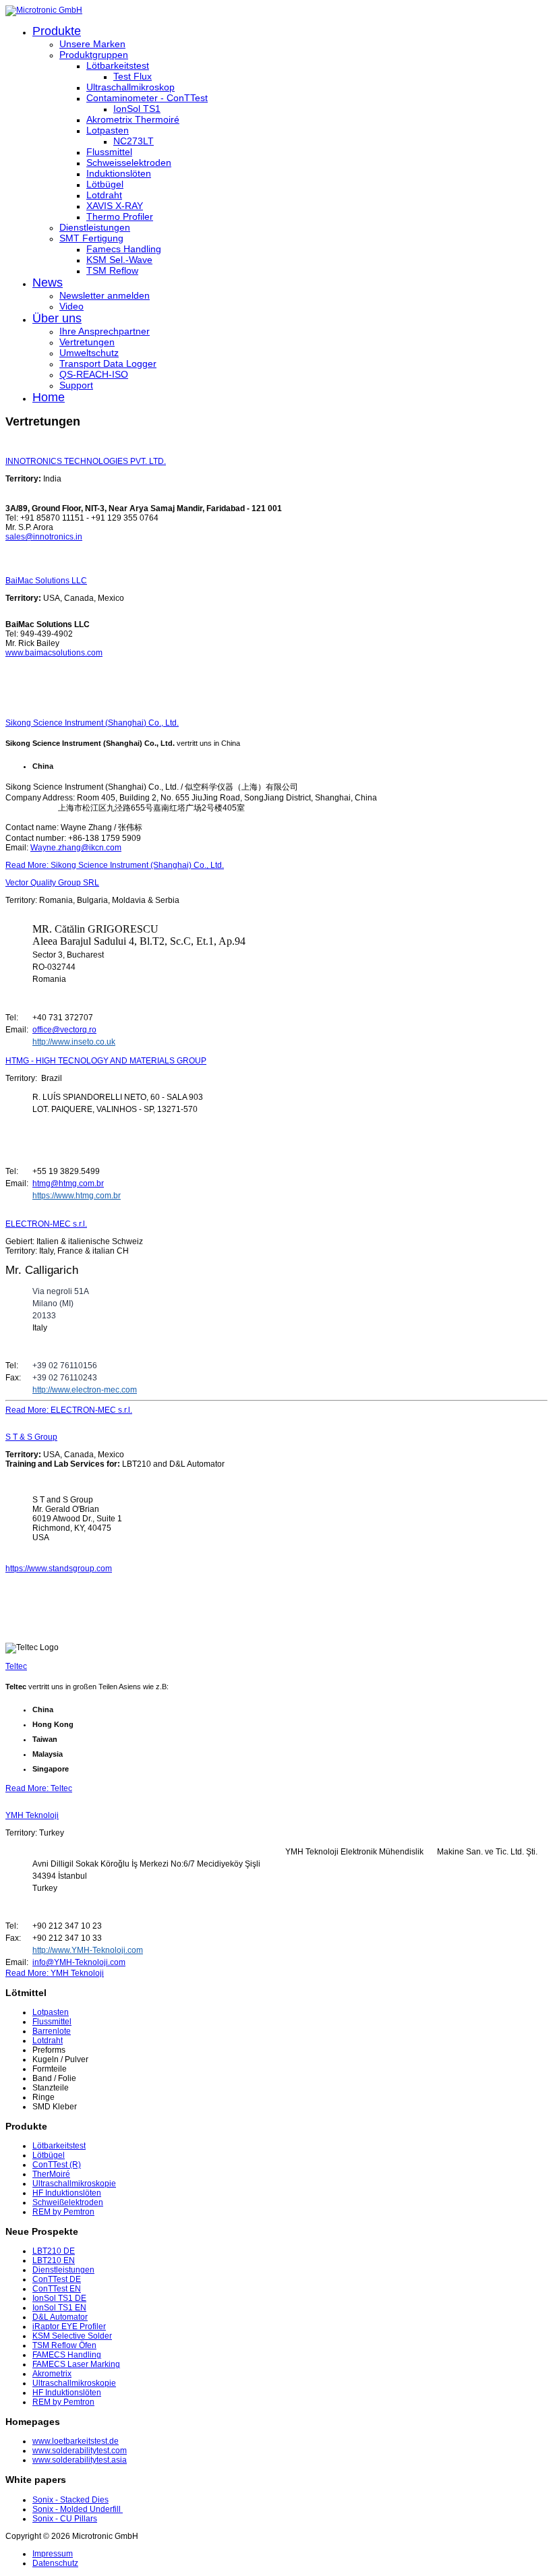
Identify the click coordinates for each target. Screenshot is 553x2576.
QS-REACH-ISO (94, 374)
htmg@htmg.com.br (68, 1183)
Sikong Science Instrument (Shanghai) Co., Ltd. (92, 723)
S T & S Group (31, 1437)
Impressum (53, 2554)
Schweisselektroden (129, 163)
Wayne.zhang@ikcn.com (76, 848)
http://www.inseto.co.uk (74, 1042)
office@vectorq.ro (64, 1030)
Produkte (57, 31)
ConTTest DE (57, 2279)
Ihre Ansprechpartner (105, 331)
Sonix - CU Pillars (65, 2519)
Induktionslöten (119, 173)
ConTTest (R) (57, 2165)
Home (49, 397)
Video (71, 306)
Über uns (57, 318)
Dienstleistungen (95, 227)
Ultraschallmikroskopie (74, 2184)
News (48, 283)
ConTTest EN (57, 2289)
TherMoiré (51, 2174)
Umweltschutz (89, 353)
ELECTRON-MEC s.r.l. (46, 1224)
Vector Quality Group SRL (52, 883)
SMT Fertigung (91, 238)
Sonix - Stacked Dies (70, 2500)
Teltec (16, 1666)
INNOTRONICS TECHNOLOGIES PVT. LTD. (86, 461)
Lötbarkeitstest (118, 65)
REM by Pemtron (63, 2212)
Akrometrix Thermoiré (133, 119)
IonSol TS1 (137, 109)
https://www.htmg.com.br (77, 1196)
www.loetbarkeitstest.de (76, 2441)
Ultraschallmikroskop (130, 87)
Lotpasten (108, 130)
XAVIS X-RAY (115, 206)
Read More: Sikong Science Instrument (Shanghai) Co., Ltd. (115, 865)
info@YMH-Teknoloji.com (79, 1962)
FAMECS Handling (67, 2355)
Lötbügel (105, 184)
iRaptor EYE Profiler (69, 2326)
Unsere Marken (92, 44)
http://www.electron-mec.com (85, 1390)
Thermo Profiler (120, 216)
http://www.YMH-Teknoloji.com (88, 1950)
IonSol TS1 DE (59, 2298)
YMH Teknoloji (32, 1815)
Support (76, 385)
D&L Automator (60, 2317)
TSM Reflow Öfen (64, 2345)
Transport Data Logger (108, 363)
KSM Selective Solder (72, 2336)
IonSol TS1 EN (59, 2308)
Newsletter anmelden (105, 295)
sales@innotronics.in (44, 537)
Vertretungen (87, 342)
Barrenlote (52, 2031)
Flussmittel (109, 152)
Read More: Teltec (39, 1788)
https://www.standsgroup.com (59, 1569)
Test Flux (133, 76)
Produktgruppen (94, 55)
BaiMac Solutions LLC (46, 581)
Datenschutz (55, 2563)
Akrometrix (52, 2374)
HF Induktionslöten (67, 2193)
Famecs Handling (124, 249)
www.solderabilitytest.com (80, 2451)
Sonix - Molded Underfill (78, 2509)
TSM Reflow (112, 270)
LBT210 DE (54, 2251)
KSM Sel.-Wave (119, 260)
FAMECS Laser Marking (76, 2364)
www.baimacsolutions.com (54, 653)
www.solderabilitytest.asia (80, 2460)
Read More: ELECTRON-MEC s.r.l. (69, 1410)
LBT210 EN (54, 2260)
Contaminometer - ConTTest (147, 98)
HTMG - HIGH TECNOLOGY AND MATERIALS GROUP (106, 1061)
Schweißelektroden (68, 2202)
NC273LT (134, 141)
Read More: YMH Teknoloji (55, 1973)
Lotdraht (104, 195)
